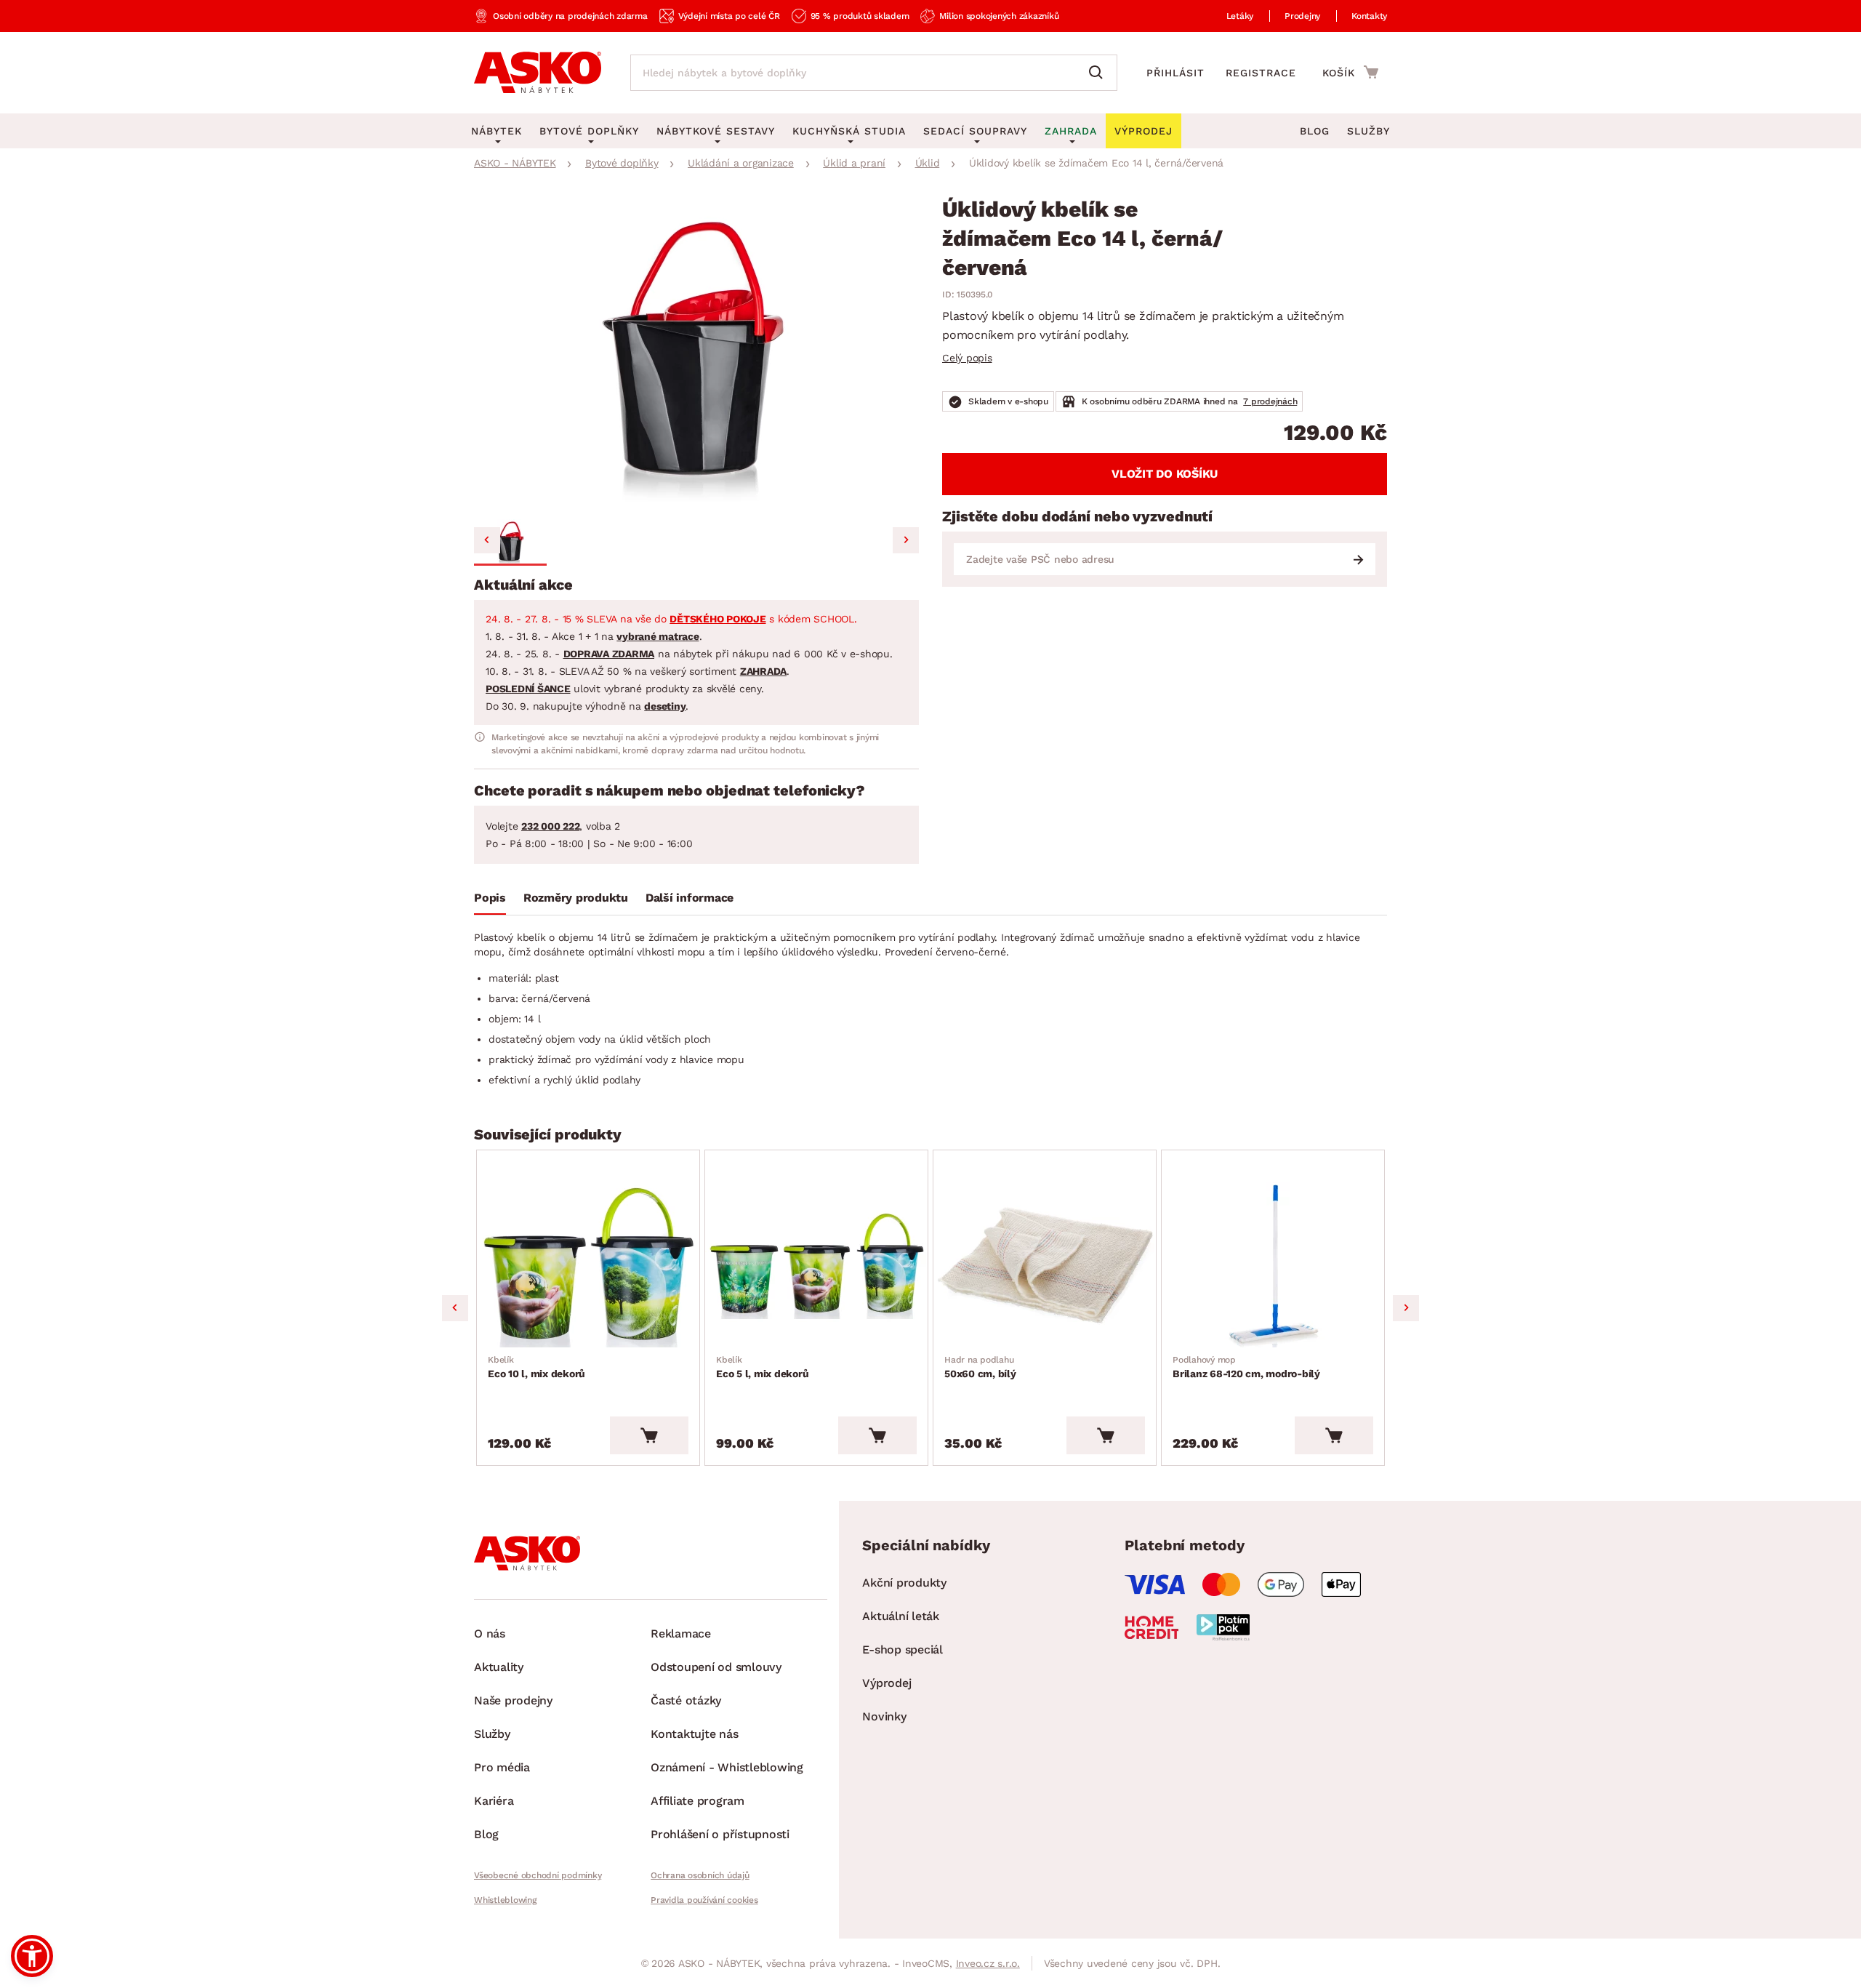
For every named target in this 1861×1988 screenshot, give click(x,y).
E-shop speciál (903, 1650)
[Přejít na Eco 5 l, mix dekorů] (816, 1265)
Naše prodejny (513, 1700)
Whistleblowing (505, 1900)
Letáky (1240, 16)
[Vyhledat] (1099, 73)
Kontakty (1369, 16)
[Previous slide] (487, 540)
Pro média (502, 1767)
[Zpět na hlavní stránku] (538, 73)
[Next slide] (906, 540)
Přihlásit (1175, 73)
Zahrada (1071, 131)
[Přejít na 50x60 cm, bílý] (1045, 1265)
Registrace (1261, 73)
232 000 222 (550, 826)
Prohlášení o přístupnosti (720, 1834)
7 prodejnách (1270, 401)
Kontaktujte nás (694, 1734)
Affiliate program (698, 1801)
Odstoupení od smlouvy (716, 1667)
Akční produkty (904, 1583)
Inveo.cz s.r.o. (988, 1963)
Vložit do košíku (1165, 474)
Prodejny (1302, 16)
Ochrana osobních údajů (700, 1875)
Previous (455, 1308)
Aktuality (499, 1667)
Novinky (884, 1716)
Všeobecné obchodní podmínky (538, 1875)
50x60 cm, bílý (980, 1367)
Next (1406, 1308)
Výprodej (887, 1683)
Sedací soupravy (975, 131)
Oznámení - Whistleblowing (727, 1767)
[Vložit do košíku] (649, 1435)
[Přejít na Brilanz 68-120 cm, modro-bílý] (1273, 1265)
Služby (1368, 131)
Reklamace (681, 1634)
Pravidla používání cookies (704, 1900)
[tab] (490, 901)
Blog (1315, 131)
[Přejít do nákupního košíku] (1350, 72)
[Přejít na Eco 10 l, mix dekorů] (588, 1265)
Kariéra (494, 1801)
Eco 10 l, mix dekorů (536, 1367)
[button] (510, 542)
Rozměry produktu (576, 898)
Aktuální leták (901, 1616)
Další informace (690, 898)
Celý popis (967, 358)
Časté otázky (686, 1700)
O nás (490, 1634)
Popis (490, 898)
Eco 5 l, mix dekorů (762, 1367)
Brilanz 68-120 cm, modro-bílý (1246, 1367)
